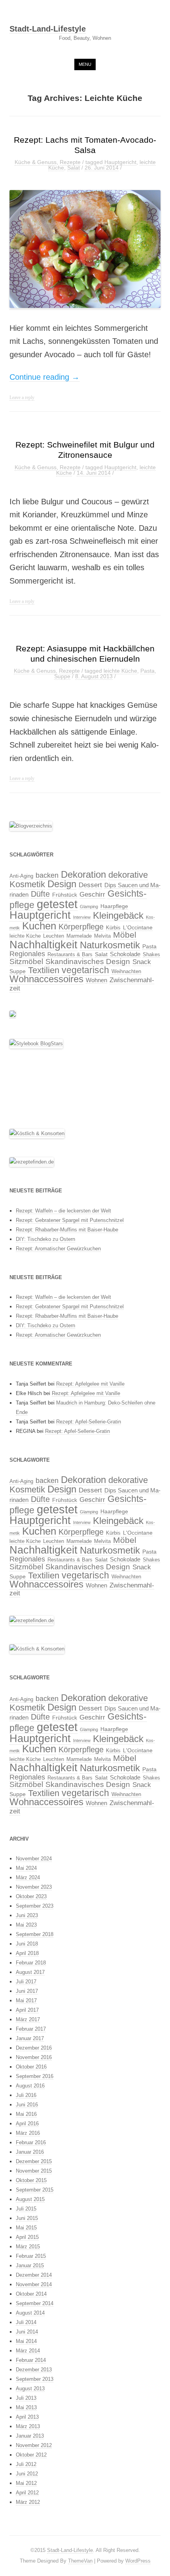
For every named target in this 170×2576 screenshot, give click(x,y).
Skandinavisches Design (88, 962)
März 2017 (28, 2019)
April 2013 (27, 2417)
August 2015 (30, 2199)
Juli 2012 (26, 2464)
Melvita (102, 936)
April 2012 (27, 2493)
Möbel (125, 935)
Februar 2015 (31, 2256)
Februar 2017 (31, 2029)
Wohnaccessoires (46, 979)
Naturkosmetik (110, 945)
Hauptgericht (120, 162)
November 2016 (34, 2057)
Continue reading (44, 377)
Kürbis (113, 928)
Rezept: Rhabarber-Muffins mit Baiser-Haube (67, 1230)
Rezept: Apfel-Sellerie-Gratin (89, 1422)
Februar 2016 (31, 2142)
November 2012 (34, 2445)
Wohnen (96, 980)
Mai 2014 (26, 2341)
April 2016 (27, 2124)
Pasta (147, 671)
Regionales (27, 954)
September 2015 (35, 2190)
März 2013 (28, 2426)
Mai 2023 (26, 1925)
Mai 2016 (26, 2114)
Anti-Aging (21, 876)
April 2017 (27, 2010)
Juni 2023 (27, 1915)
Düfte (40, 894)
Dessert (90, 885)
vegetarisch (85, 970)
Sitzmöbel (26, 962)
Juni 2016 (27, 2105)
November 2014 (34, 2284)
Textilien (44, 970)
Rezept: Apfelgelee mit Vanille (90, 1384)
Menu (85, 64)
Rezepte (70, 162)
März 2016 (28, 2133)
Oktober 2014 (31, 2294)
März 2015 (28, 2247)
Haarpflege (114, 906)
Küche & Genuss (36, 162)
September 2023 (35, 1906)
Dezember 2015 (34, 2161)
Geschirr (92, 894)
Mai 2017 (26, 2001)
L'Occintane (138, 927)
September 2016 (35, 2076)
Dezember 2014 (34, 2275)
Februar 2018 (31, 1963)
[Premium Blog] (31, 826)
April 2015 (27, 2237)
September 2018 (35, 1934)
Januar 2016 (30, 2152)
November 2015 (34, 2171)
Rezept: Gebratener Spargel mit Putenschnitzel (70, 1220)
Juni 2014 (27, 2332)
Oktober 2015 (31, 2180)
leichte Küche (120, 671)
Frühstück (65, 895)
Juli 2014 (26, 2322)
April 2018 (27, 1953)
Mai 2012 (26, 2483)
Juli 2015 (26, 2209)
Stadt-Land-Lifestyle (48, 29)
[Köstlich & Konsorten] (37, 1134)
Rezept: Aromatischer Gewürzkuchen (58, 1249)
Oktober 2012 (31, 2455)
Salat (74, 168)
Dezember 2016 (34, 2048)
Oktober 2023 (31, 1896)
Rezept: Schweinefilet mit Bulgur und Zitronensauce (85, 450)
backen (47, 875)
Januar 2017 (30, 2038)
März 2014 (28, 2351)
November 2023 (34, 1887)
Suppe (62, 676)
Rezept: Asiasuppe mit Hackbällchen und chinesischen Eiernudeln (85, 654)
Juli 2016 (26, 2095)
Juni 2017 (27, 1991)
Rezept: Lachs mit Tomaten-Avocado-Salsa (85, 145)
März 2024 (28, 1877)
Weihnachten (126, 972)
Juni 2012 (27, 2474)
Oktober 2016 (31, 2067)
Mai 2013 (26, 2407)
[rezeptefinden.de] (32, 1162)
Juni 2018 (27, 1944)
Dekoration (83, 874)
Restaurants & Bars (70, 955)
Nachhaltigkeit (43, 945)
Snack (142, 962)
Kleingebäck (118, 916)
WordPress (138, 2561)
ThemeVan (80, 2561)
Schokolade (125, 954)
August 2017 (30, 1972)
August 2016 (30, 2086)
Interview (82, 917)
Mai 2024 (26, 1868)
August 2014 (30, 2313)
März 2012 (28, 2502)
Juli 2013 (26, 2398)
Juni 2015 (27, 2218)
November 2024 (34, 1859)
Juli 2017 (26, 1982)
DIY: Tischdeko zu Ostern (45, 1239)
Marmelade (79, 936)
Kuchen (39, 926)
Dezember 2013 (34, 2370)
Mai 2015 (26, 2228)
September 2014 (35, 2303)
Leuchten (54, 936)
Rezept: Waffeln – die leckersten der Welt (63, 1211)
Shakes (151, 955)
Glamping (89, 907)
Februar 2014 (31, 2360)
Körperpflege (81, 927)
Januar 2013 (30, 2436)
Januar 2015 (30, 2265)
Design (62, 884)
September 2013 (35, 2379)
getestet (57, 904)
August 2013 (30, 2389)
